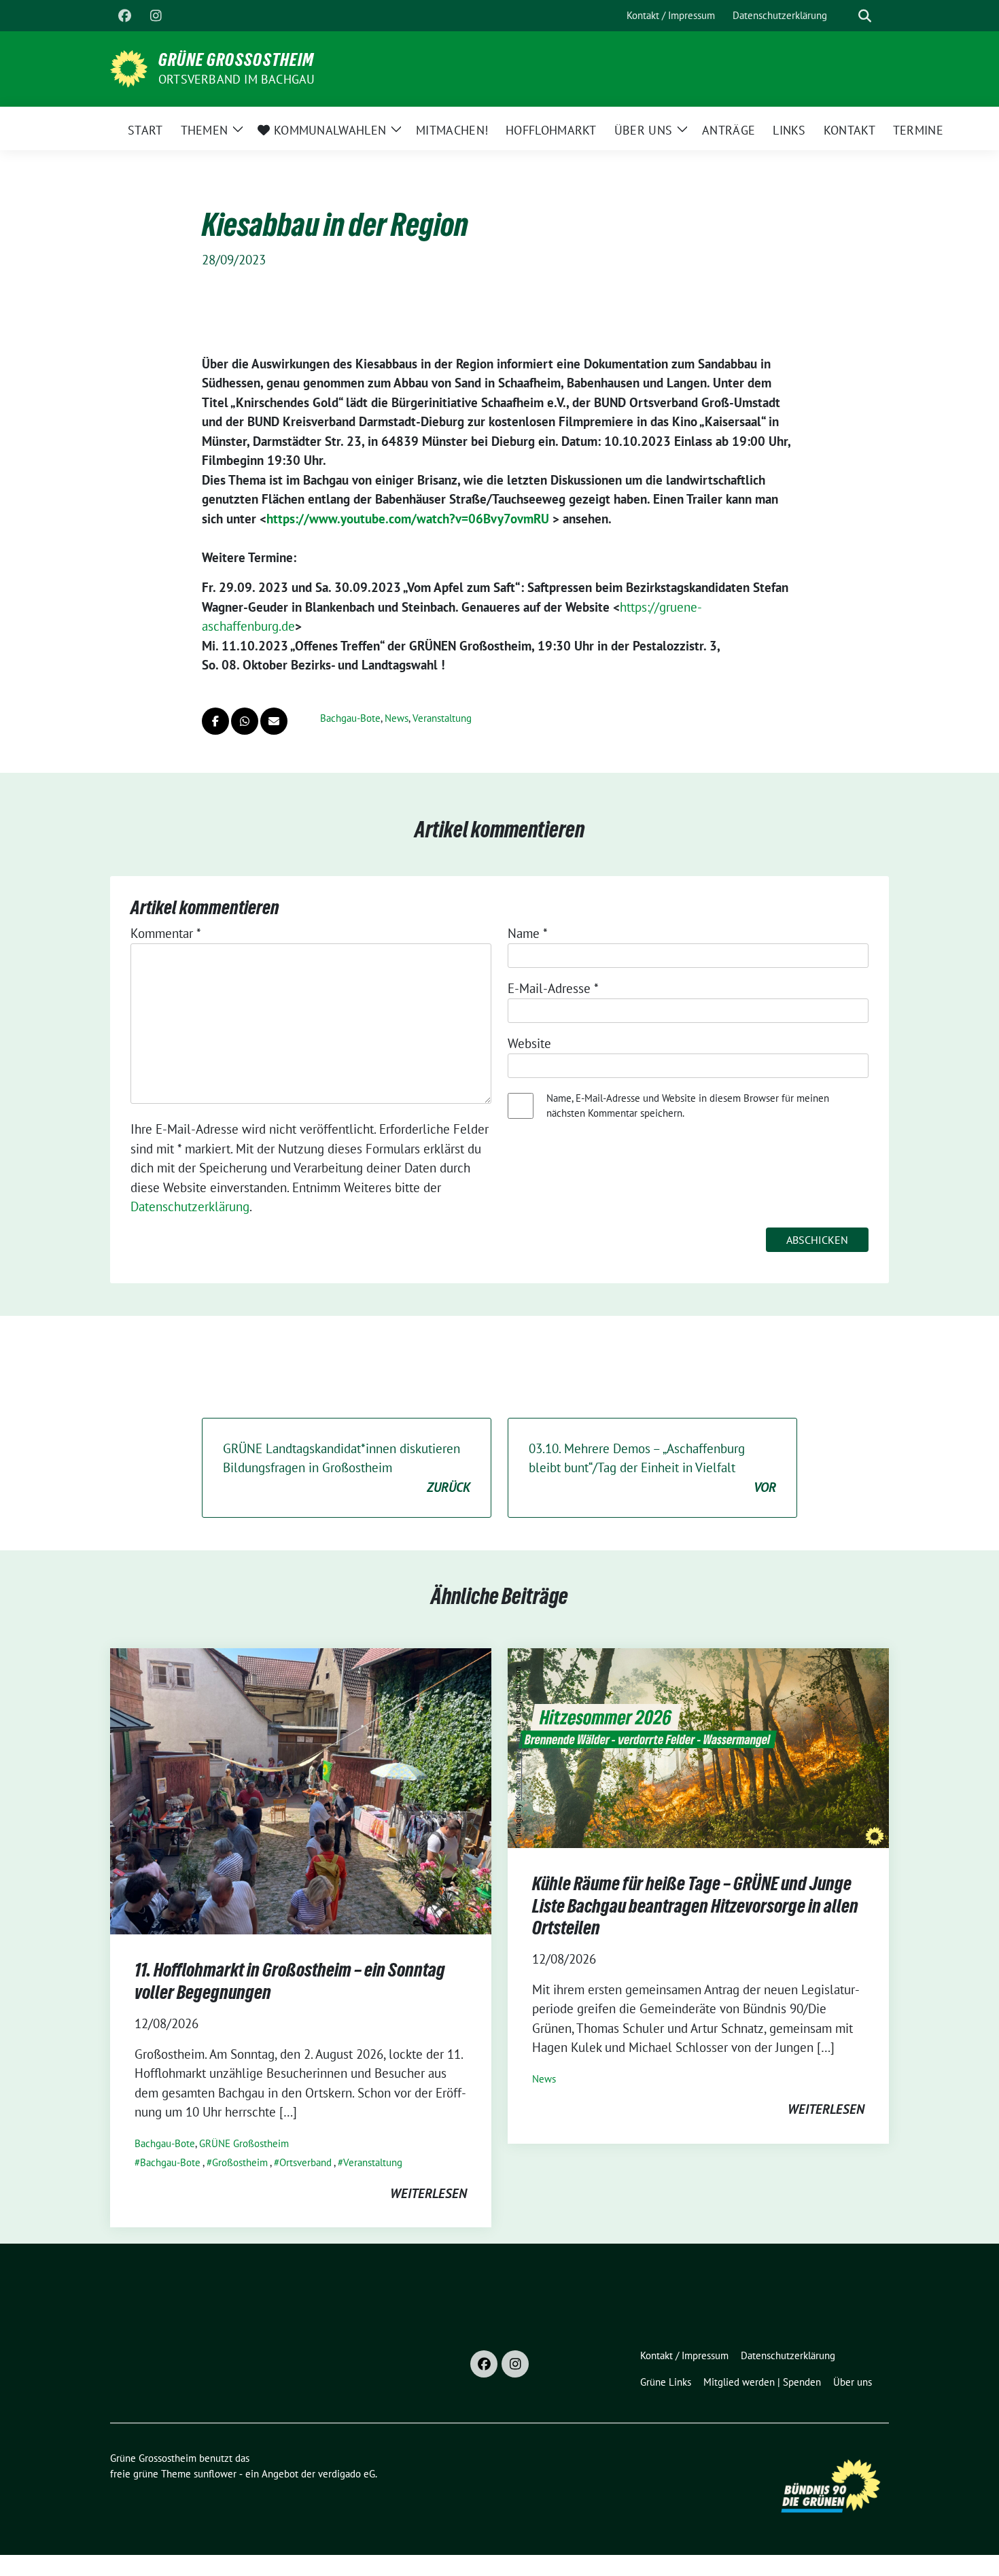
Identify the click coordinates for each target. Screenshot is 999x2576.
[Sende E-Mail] (274, 721)
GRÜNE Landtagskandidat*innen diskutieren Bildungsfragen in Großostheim (347, 1468)
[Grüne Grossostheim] (129, 67)
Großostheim (240, 2162)
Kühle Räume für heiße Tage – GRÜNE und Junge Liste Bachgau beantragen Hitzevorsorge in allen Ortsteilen (695, 1905)
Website (529, 1043)
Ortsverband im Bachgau (236, 79)
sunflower (215, 2474)
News (397, 718)
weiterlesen (428, 2193)
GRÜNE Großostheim (244, 2143)
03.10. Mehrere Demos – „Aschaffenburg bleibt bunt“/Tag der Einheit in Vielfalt (652, 1468)
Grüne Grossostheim (236, 60)
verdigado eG (347, 2474)
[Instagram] (156, 16)
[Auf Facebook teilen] (215, 721)
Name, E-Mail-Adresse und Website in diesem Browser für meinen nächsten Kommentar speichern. (688, 1106)
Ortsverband (305, 2162)
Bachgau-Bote (350, 718)
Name (528, 933)
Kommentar (166, 933)
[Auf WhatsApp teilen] (245, 721)
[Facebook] (124, 16)
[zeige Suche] (865, 16)
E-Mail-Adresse (553, 988)
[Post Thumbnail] (301, 1790)
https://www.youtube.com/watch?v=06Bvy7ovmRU (408, 519)
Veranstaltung (442, 718)
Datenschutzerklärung (190, 1206)
